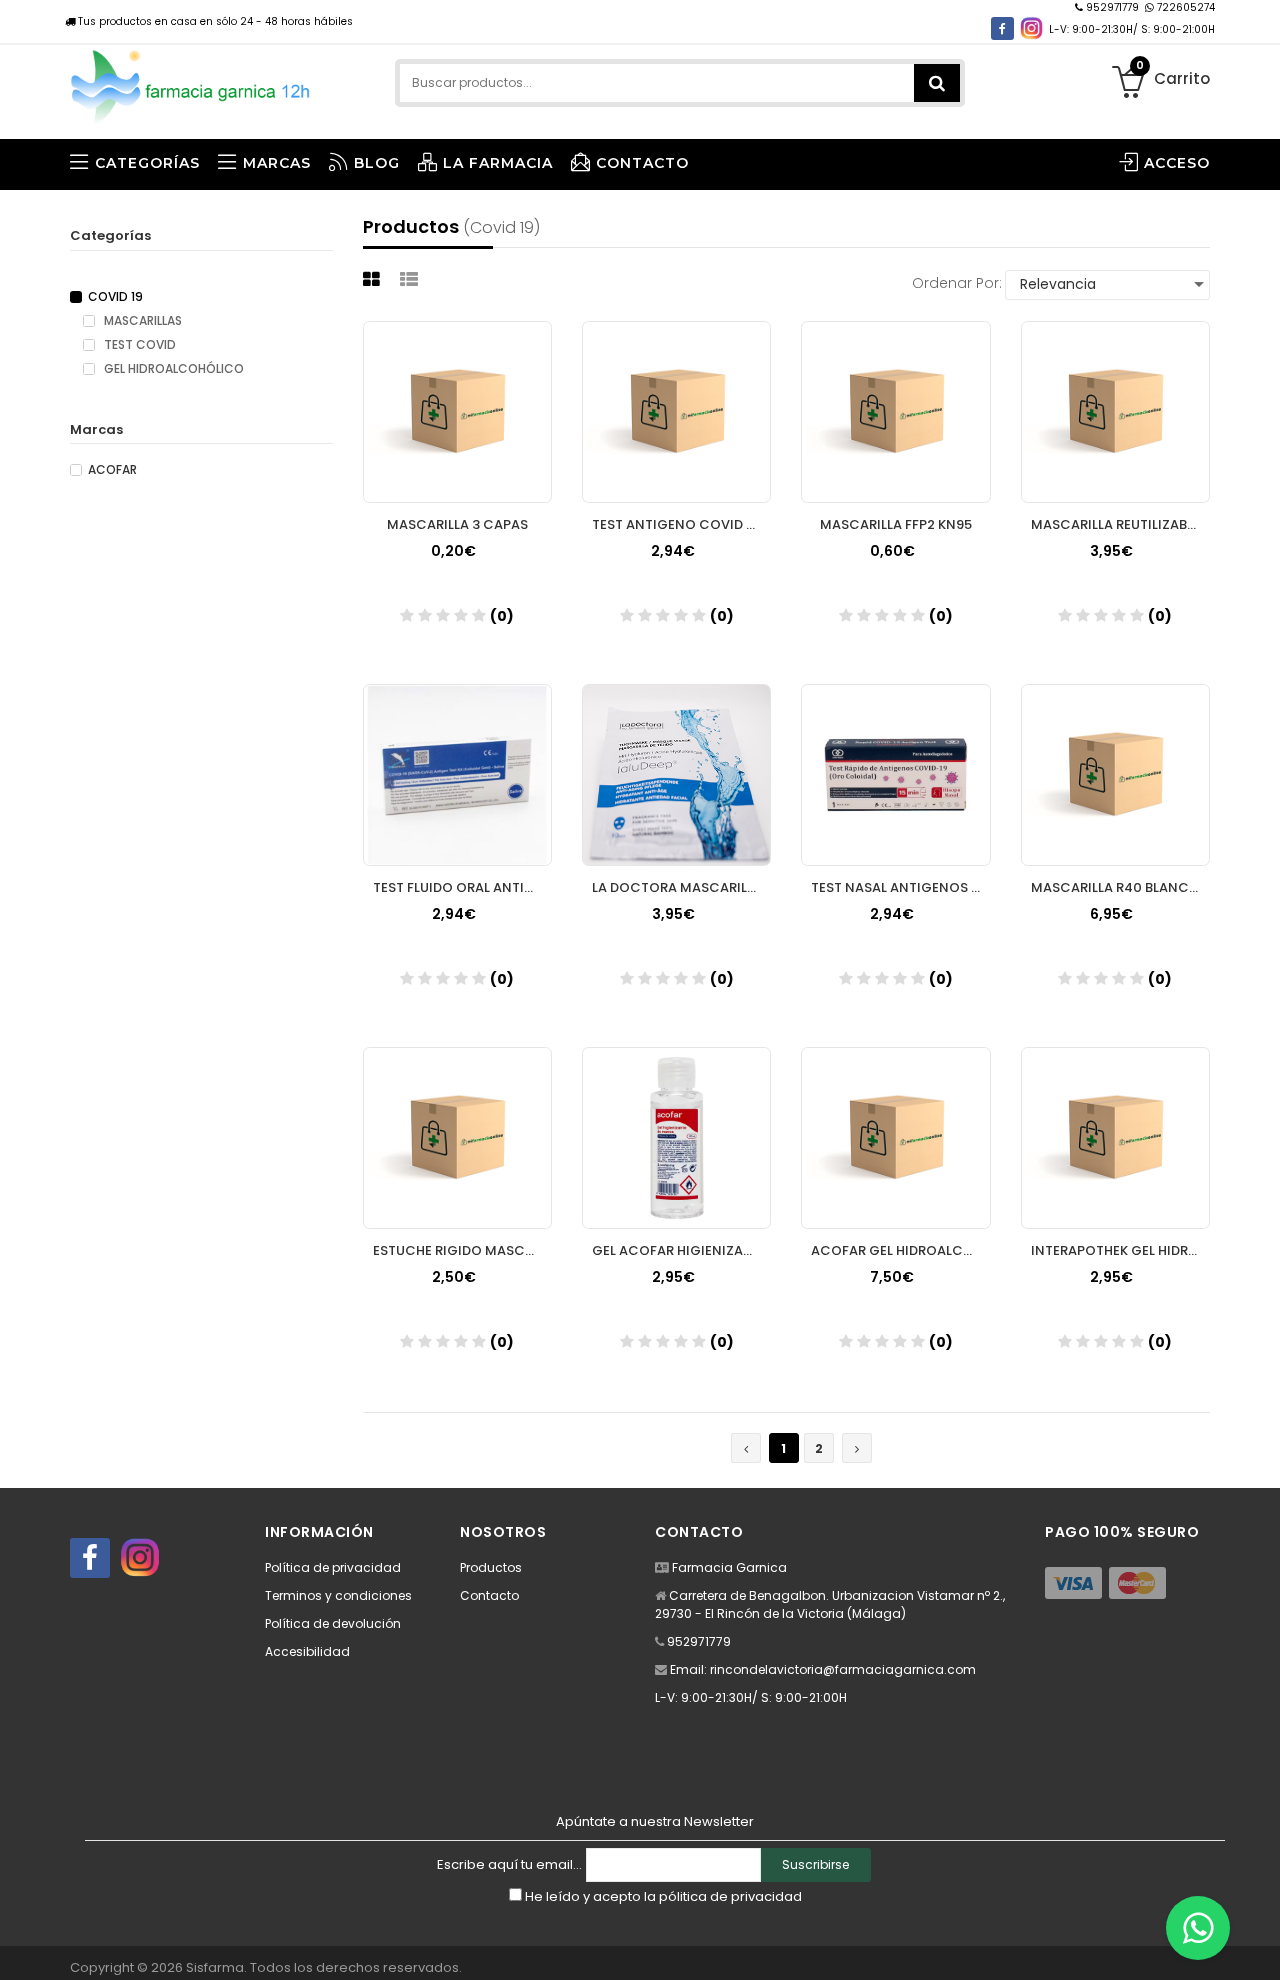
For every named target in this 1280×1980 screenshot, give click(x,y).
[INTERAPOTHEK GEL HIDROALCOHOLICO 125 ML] (1115, 1138)
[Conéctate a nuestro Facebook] (1002, 28)
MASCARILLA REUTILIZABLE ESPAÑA (1120, 524)
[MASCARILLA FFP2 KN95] (895, 412)
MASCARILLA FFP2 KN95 (896, 524)
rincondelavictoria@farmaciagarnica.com (843, 1669)
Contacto (489, 1595)
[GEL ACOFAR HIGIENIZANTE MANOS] (676, 1138)
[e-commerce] (191, 82)
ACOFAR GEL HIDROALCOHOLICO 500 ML (900, 1250)
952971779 (1112, 7)
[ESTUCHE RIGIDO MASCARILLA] (457, 1138)
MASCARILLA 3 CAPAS (457, 524)
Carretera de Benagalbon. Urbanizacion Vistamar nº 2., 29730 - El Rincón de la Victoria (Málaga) (830, 1604)
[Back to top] (1259, 1944)
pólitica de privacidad (730, 1896)
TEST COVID (138, 345)
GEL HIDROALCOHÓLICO (172, 369)
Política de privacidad (333, 1567)
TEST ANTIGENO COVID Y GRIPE (681, 524)
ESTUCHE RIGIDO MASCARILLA (462, 1250)
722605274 (1184, 7)
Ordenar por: (957, 283)
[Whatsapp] (1198, 1928)
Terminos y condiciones (338, 1595)
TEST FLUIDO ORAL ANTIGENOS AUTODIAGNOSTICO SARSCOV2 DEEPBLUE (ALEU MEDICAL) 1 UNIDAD (462, 887)
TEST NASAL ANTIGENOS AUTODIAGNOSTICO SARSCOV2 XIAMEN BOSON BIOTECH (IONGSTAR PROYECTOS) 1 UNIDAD (900, 887)
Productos (491, 1567)
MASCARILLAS (141, 321)
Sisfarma (215, 1967)
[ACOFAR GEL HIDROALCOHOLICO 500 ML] (895, 1138)
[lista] (411, 279)
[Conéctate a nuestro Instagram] (1031, 28)
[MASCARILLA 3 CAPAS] (457, 412)
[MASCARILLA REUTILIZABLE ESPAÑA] (1115, 412)
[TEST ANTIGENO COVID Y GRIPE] (676, 412)
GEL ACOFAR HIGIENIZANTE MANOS (681, 1250)
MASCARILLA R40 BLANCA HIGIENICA (1120, 887)
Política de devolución (333, 1623)
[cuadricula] (374, 279)
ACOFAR (112, 470)
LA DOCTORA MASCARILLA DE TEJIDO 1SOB (681, 887)
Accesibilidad (307, 1651)
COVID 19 (115, 297)
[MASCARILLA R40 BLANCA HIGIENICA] (1115, 775)
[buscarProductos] (937, 83)
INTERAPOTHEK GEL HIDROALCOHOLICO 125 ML (1120, 1250)
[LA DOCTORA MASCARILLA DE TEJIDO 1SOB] (676, 775)
